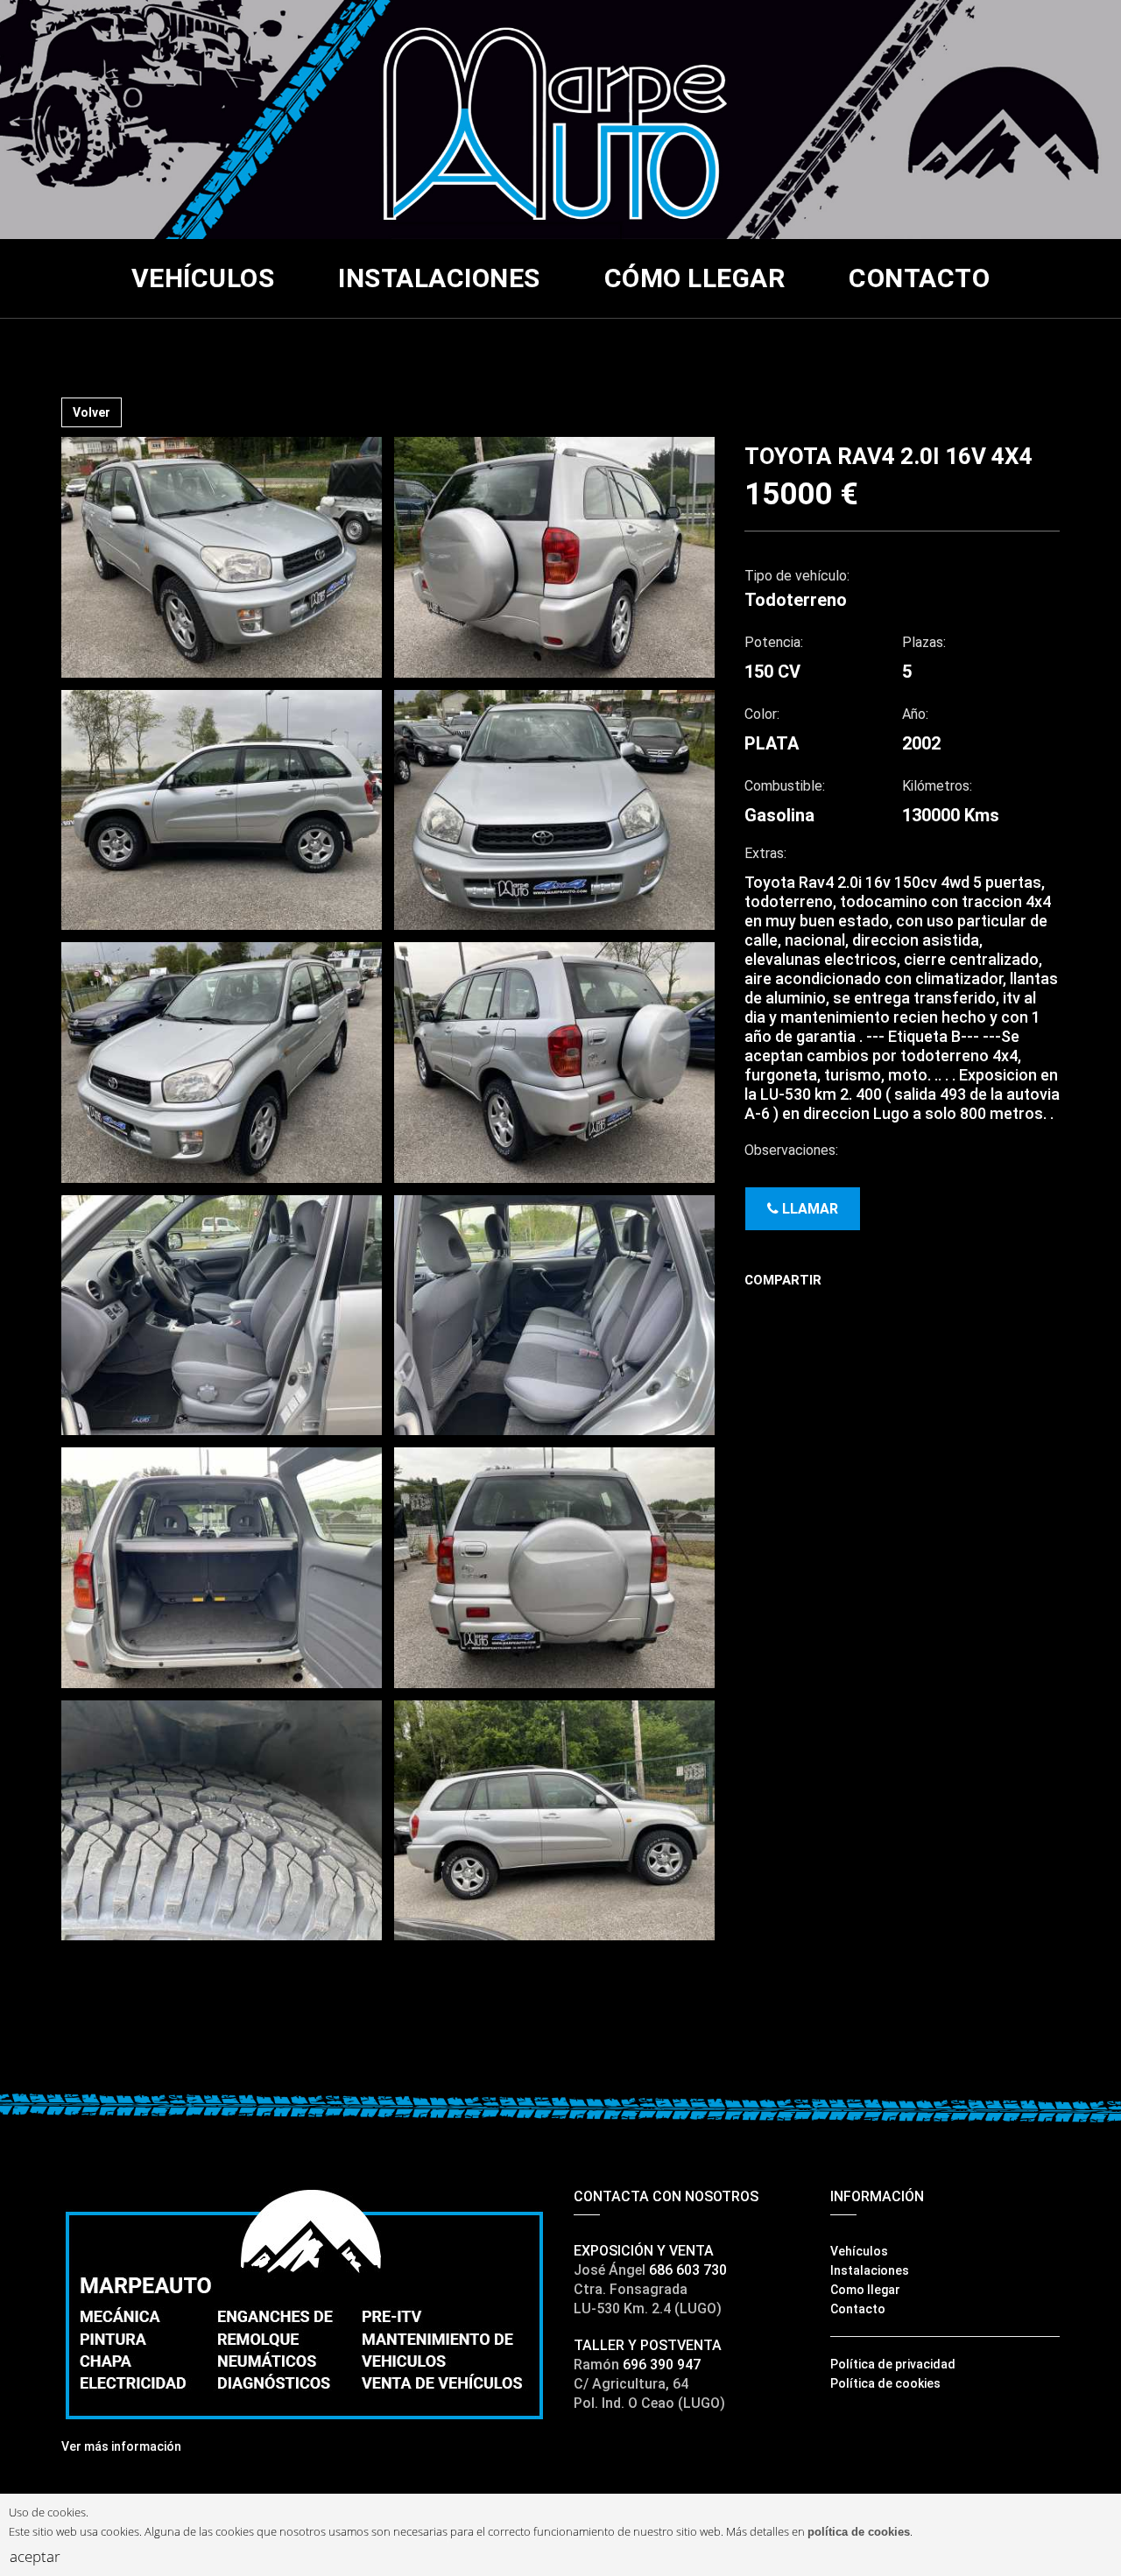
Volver (92, 412)
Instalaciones (439, 278)
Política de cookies (885, 2383)
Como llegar (865, 2290)
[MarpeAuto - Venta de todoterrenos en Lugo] (560, 118)
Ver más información (121, 2446)
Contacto (919, 278)
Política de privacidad (893, 2364)
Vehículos (203, 278)
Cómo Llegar (695, 278)
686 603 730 (688, 2270)
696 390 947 (662, 2365)
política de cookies (859, 2532)
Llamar (808, 1209)
